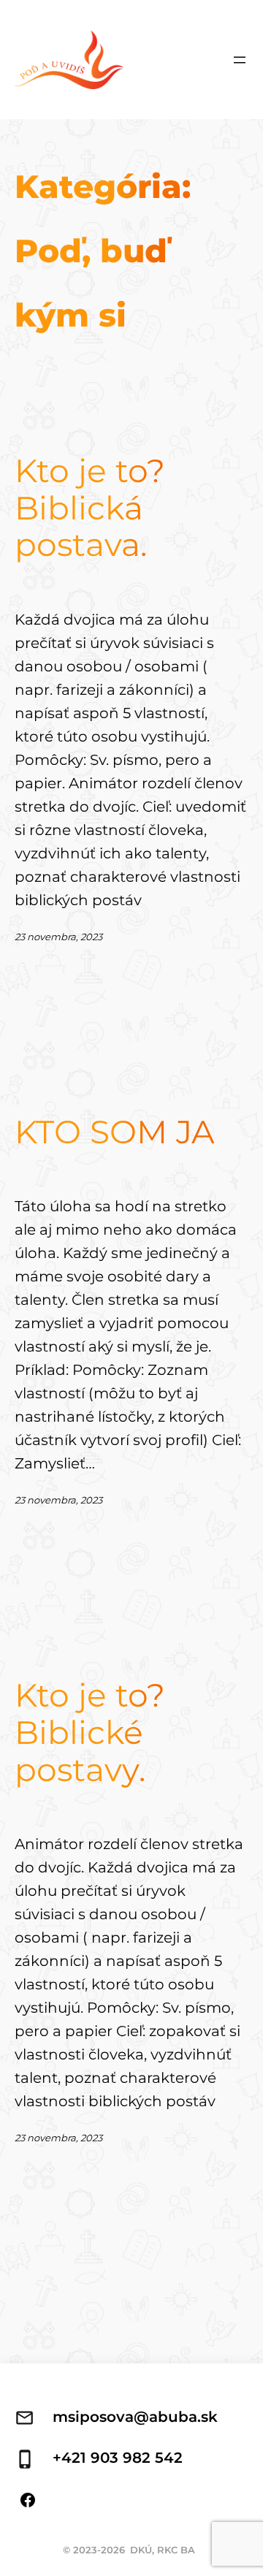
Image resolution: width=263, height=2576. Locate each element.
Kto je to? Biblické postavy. (90, 1732)
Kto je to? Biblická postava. (90, 508)
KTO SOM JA (115, 1132)
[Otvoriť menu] (240, 60)
